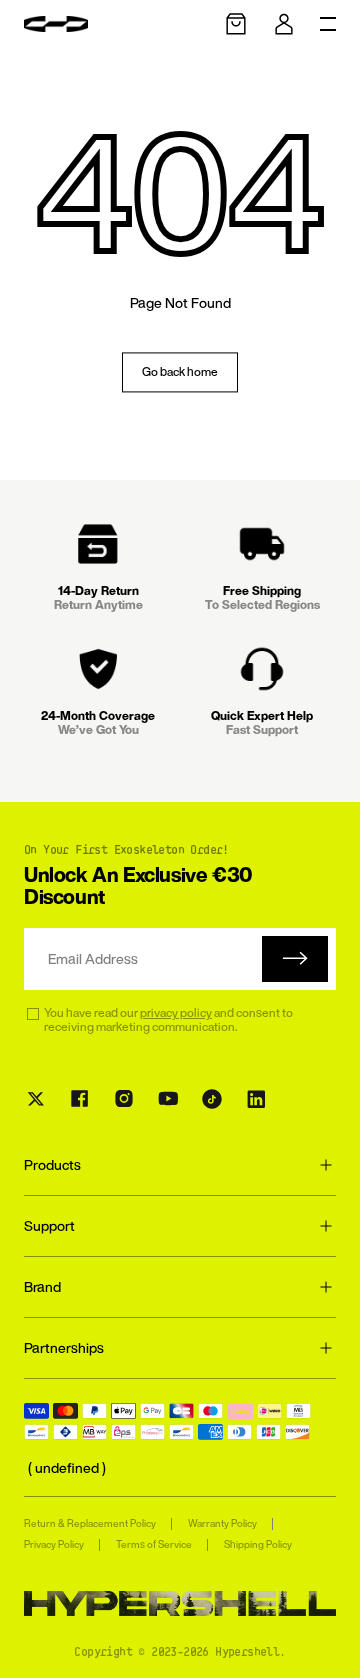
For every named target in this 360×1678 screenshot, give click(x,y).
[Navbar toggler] (328, 24)
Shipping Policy (258, 1544)
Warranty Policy (222, 1523)
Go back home (180, 371)
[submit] (295, 959)
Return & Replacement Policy (90, 1523)
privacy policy (176, 1012)
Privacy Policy (54, 1544)
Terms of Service (154, 1544)
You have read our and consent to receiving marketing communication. (168, 1020)
